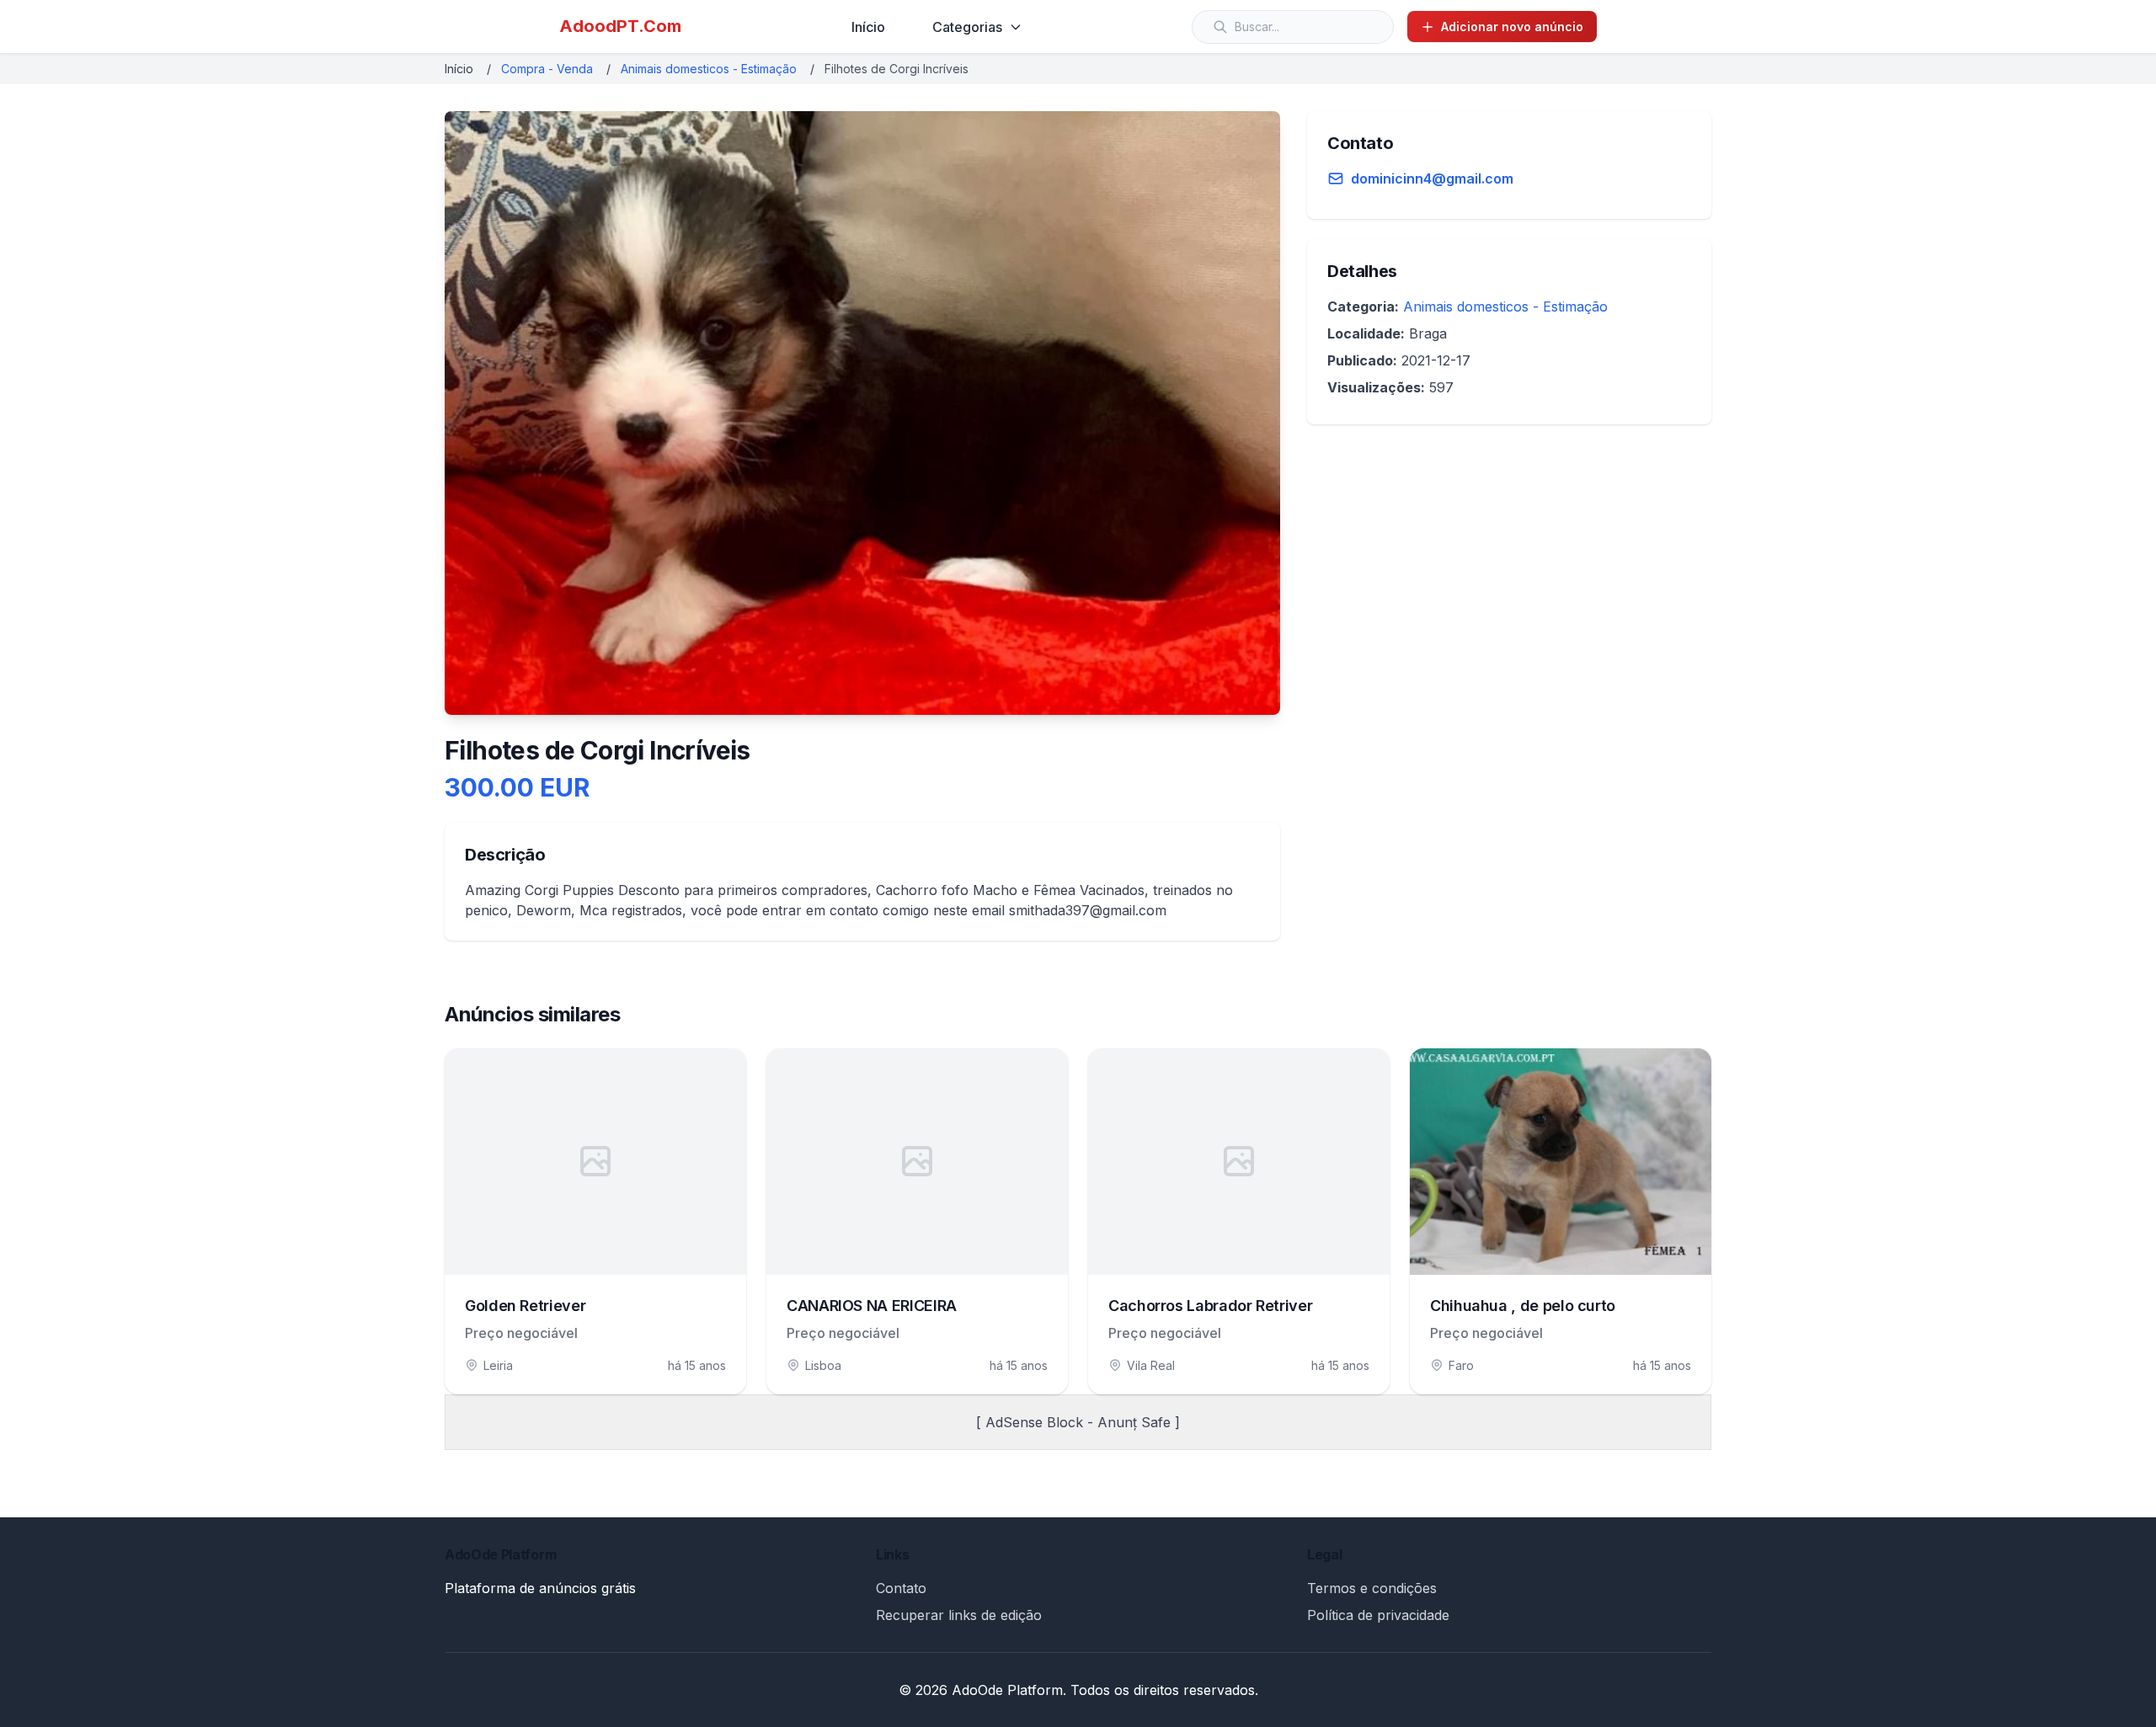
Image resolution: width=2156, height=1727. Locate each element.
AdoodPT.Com (620, 26)
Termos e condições (1372, 1588)
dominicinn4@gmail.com (1432, 179)
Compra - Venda (547, 69)
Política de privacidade (1378, 1615)
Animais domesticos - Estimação (709, 69)
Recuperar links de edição (959, 1615)
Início (868, 27)
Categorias (967, 27)
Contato (901, 1588)
